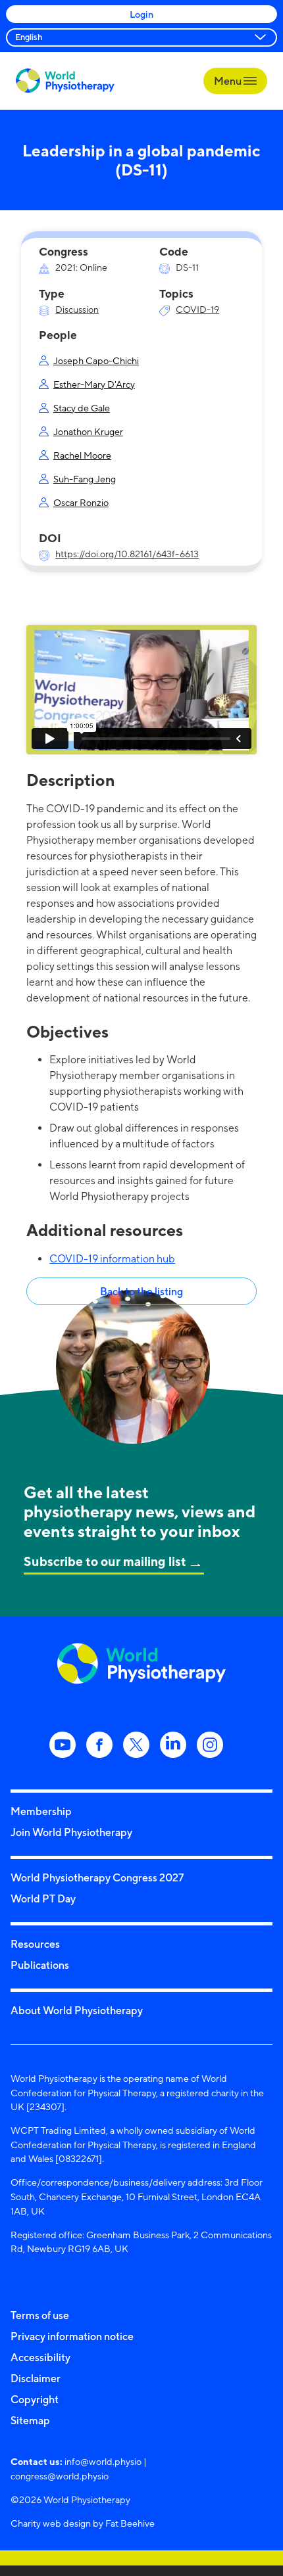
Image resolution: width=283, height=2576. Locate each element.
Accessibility (40, 2357)
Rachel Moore (82, 455)
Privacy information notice (72, 2336)
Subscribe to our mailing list (105, 1561)
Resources (35, 1944)
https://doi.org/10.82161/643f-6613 (127, 554)
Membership (41, 1811)
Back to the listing (141, 1291)
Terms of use (40, 2315)
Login (141, 14)
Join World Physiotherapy (71, 1832)
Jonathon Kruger (88, 431)
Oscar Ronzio (81, 502)
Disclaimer (36, 2378)
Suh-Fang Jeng (85, 479)
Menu (229, 81)
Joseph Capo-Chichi (96, 360)
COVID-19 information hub (112, 1259)
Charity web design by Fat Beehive (83, 2523)
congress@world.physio (60, 2476)
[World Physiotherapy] (65, 80)
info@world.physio (103, 2461)
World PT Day (43, 1898)
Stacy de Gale (82, 408)
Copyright (35, 2399)
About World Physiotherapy (77, 2010)
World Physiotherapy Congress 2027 (97, 1877)
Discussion (77, 309)
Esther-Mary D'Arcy (94, 384)
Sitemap (30, 2420)
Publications (40, 1965)
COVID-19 (197, 309)
